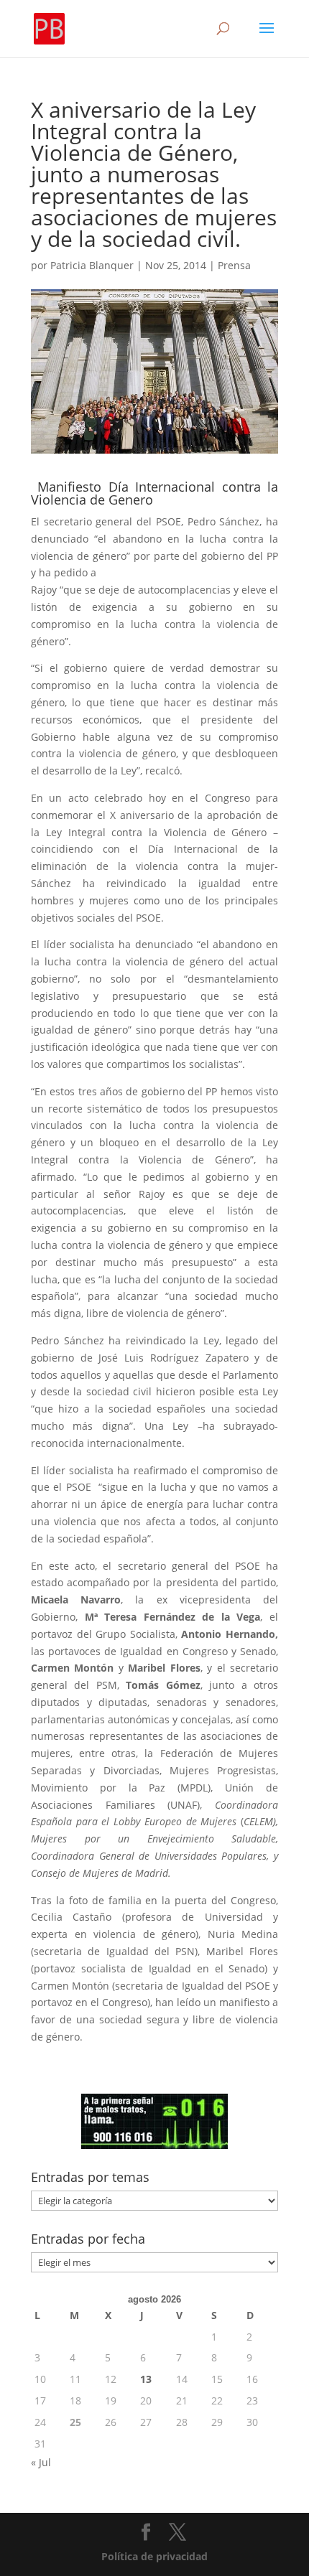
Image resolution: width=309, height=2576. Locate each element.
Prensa (234, 265)
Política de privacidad (154, 2556)
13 (146, 2379)
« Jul (41, 2462)
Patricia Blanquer (92, 265)
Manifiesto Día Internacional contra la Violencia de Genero (154, 493)
